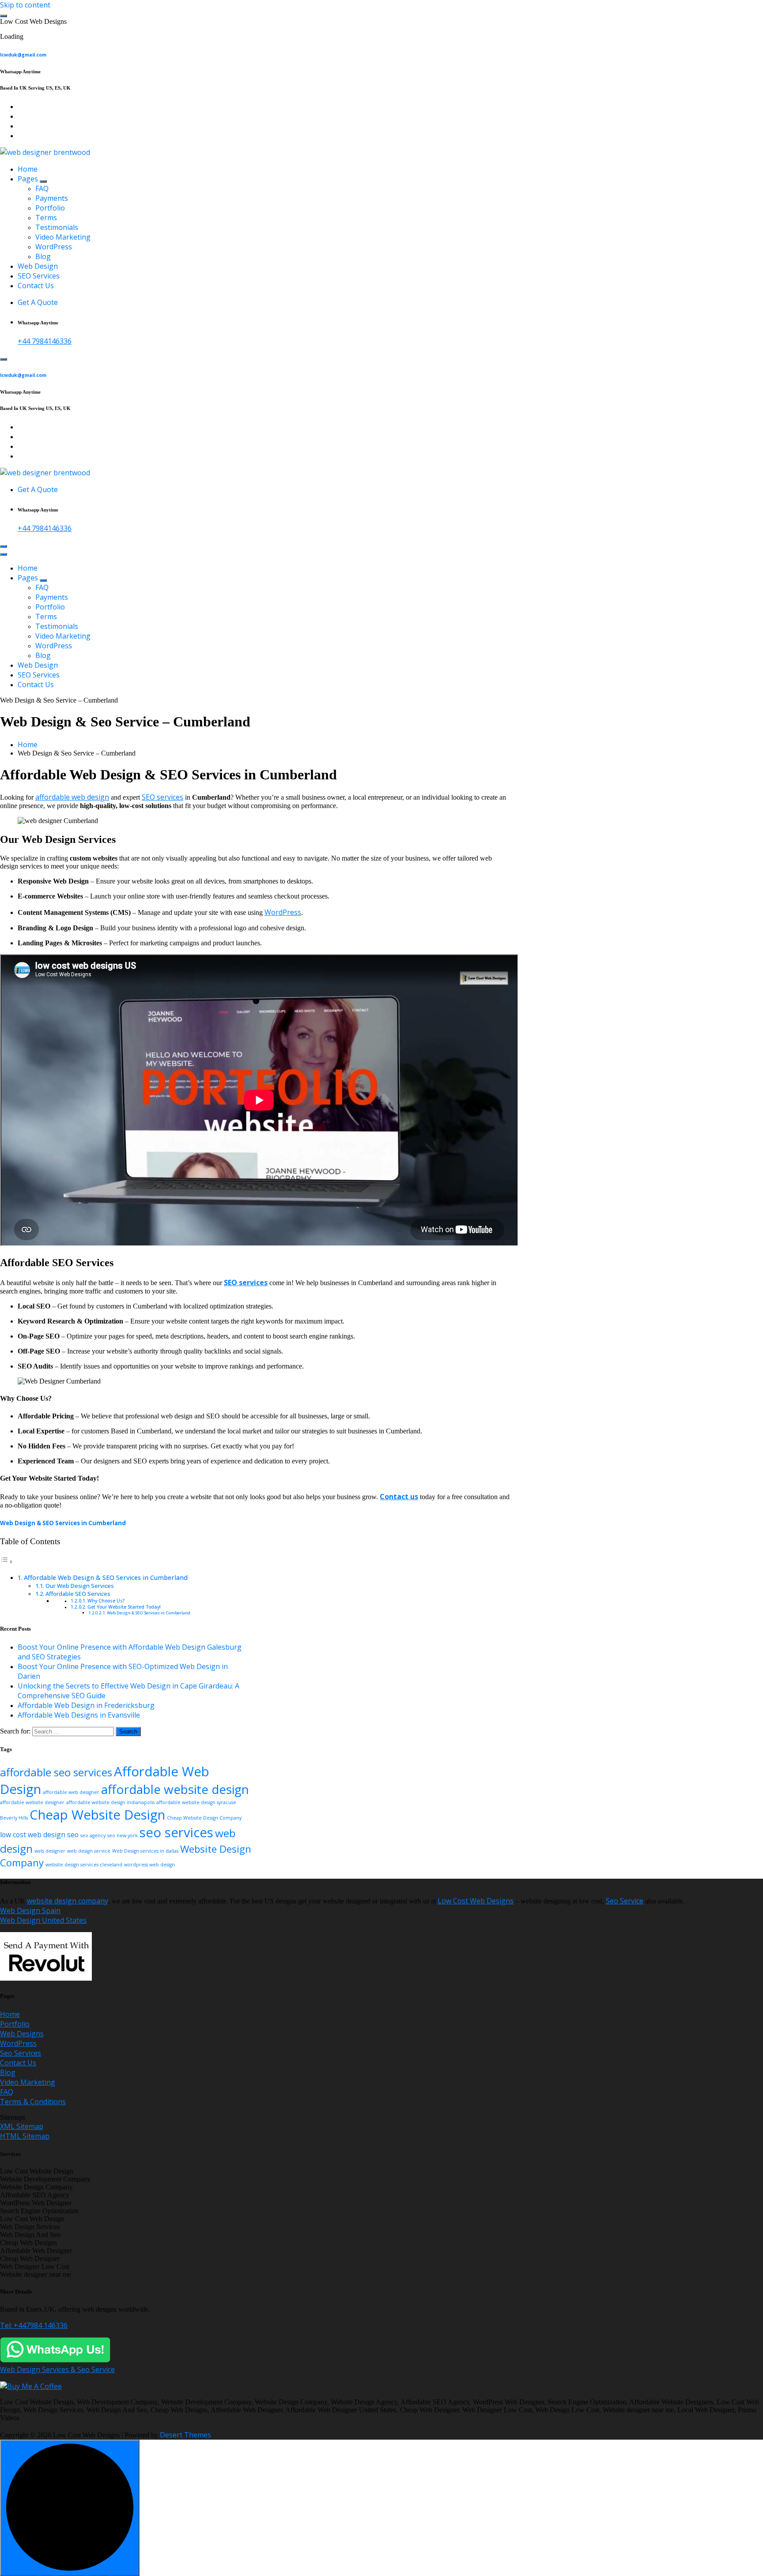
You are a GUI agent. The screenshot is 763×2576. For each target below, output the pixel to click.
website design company (68, 1901)
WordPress (54, 247)
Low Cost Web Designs (476, 1901)
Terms (46, 218)
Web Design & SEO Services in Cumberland (63, 1523)
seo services (176, 1832)
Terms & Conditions (33, 2102)
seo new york (123, 1835)
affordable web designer (71, 1792)
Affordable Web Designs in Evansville (79, 1715)
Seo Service (625, 1901)
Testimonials (57, 227)
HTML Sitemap (25, 2136)
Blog (43, 256)
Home (28, 169)
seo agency (93, 1835)
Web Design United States (43, 1920)
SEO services (162, 797)
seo (73, 1835)
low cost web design (33, 1835)
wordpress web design (149, 1865)
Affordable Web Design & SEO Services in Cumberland (106, 1578)
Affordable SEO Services (78, 1594)
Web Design (38, 266)
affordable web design (72, 797)
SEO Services (39, 276)
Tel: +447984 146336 (34, 2325)
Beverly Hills (14, 1818)
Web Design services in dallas (145, 1851)
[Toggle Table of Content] (7, 1561)
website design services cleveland (84, 1865)
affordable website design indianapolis (110, 1802)
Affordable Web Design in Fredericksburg (86, 1705)
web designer (50, 1851)
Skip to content (25, 5)
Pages (28, 179)
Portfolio (50, 208)
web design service (89, 1851)
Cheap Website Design (97, 1815)
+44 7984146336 (45, 341)
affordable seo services (56, 1772)
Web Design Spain (30, 1910)
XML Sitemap (22, 2126)
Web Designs (22, 2034)
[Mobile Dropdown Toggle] (43, 181)
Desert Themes (185, 2435)
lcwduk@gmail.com (23, 55)
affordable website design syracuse (196, 1802)
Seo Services (21, 2053)
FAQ (42, 188)
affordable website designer (32, 1802)
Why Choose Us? (106, 1601)
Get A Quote (38, 302)
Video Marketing (63, 237)
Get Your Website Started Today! (124, 1607)
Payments (52, 198)
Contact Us (36, 286)
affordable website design (175, 1789)
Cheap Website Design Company (204, 1818)
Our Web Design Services (80, 1586)
